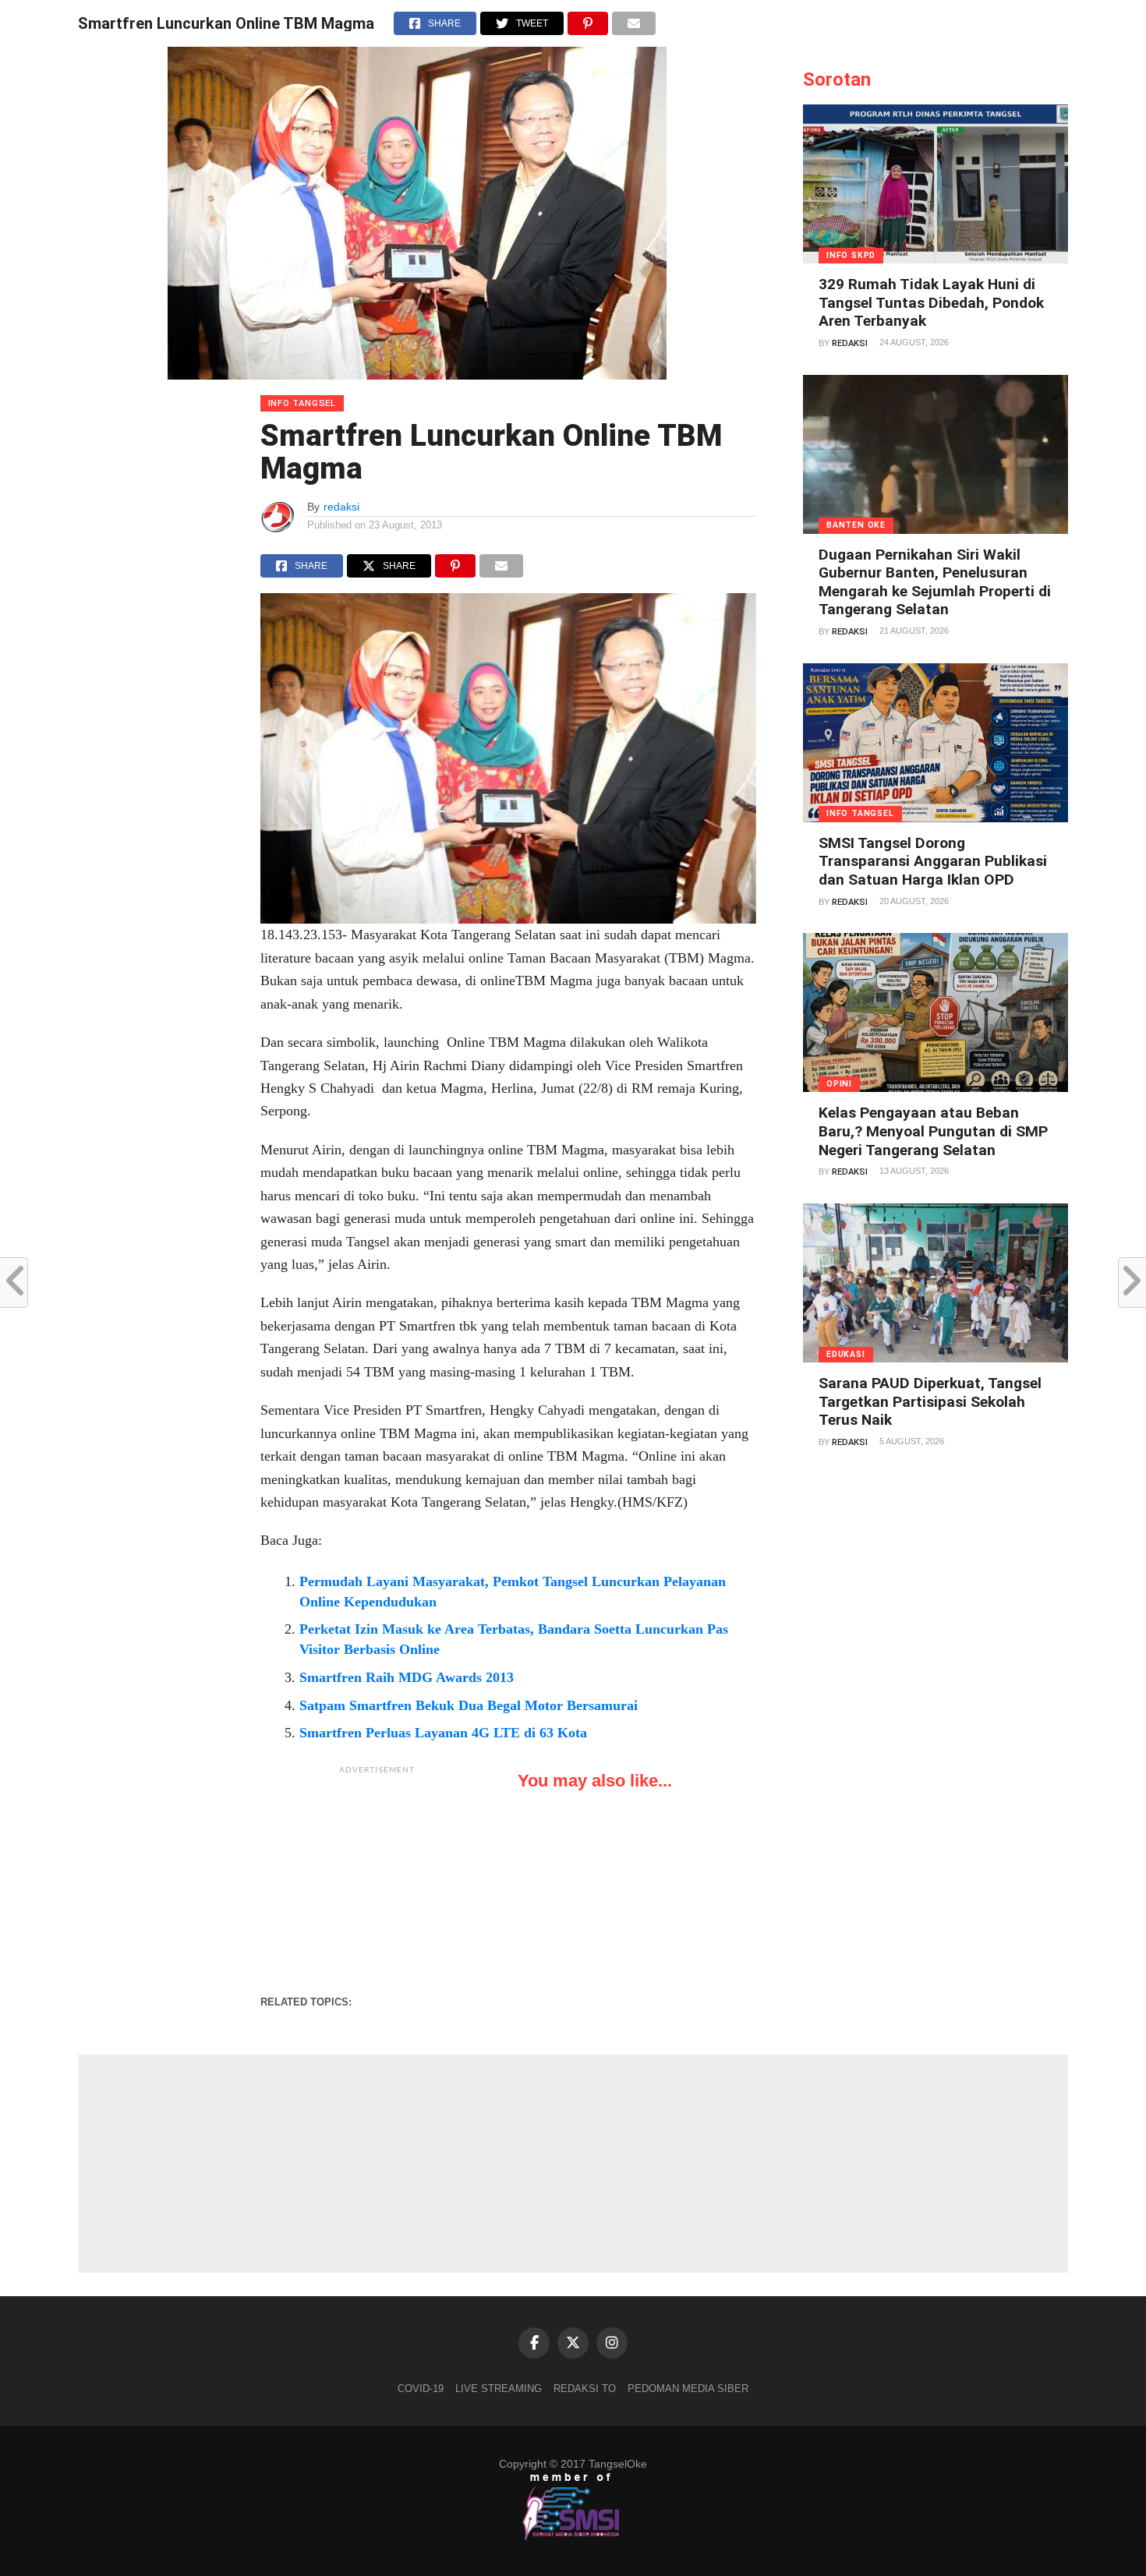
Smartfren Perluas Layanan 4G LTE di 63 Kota (443, 1733)
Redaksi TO (585, 2389)
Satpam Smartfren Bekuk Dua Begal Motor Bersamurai (469, 1705)
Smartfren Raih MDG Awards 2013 (407, 1677)
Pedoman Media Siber (688, 2389)
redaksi (341, 507)
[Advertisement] (377, 1880)
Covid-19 (421, 2389)
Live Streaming (499, 2389)
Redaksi (850, 343)
